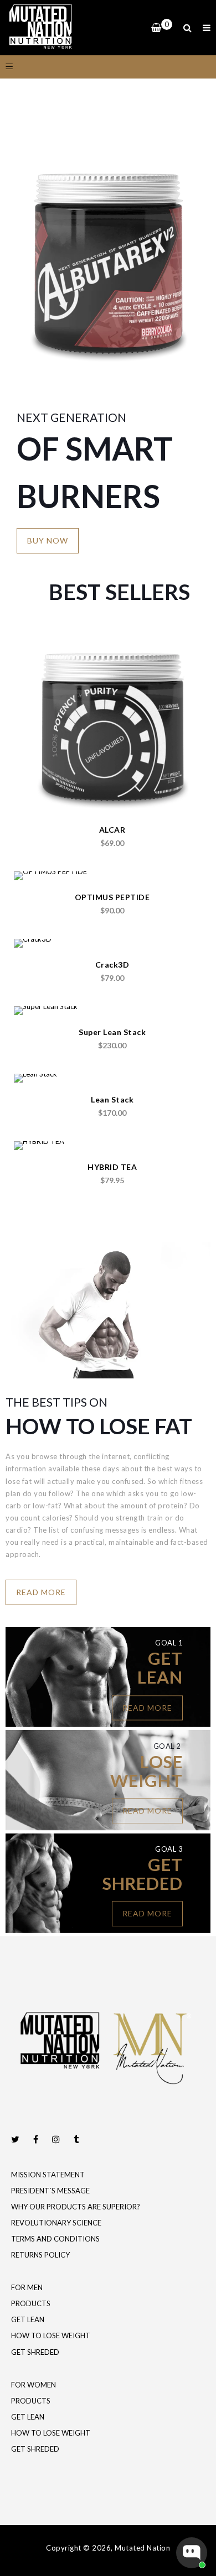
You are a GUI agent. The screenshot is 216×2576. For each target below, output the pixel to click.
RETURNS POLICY (40, 2255)
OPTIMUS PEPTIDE (112, 897)
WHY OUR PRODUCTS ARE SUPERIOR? (76, 2207)
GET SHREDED (35, 2352)
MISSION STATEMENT (48, 2175)
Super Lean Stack (112, 1032)
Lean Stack (112, 1099)
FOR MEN (27, 2287)
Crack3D (112, 965)
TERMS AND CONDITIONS (55, 2239)
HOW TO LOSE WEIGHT (51, 2335)
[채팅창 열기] (192, 2553)
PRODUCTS (31, 2303)
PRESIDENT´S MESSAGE (50, 2191)
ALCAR (112, 830)
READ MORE (41, 1592)
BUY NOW (48, 540)
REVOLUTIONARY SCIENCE (56, 2223)
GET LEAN (28, 2319)
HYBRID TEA (112, 1167)
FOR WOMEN (34, 2385)
